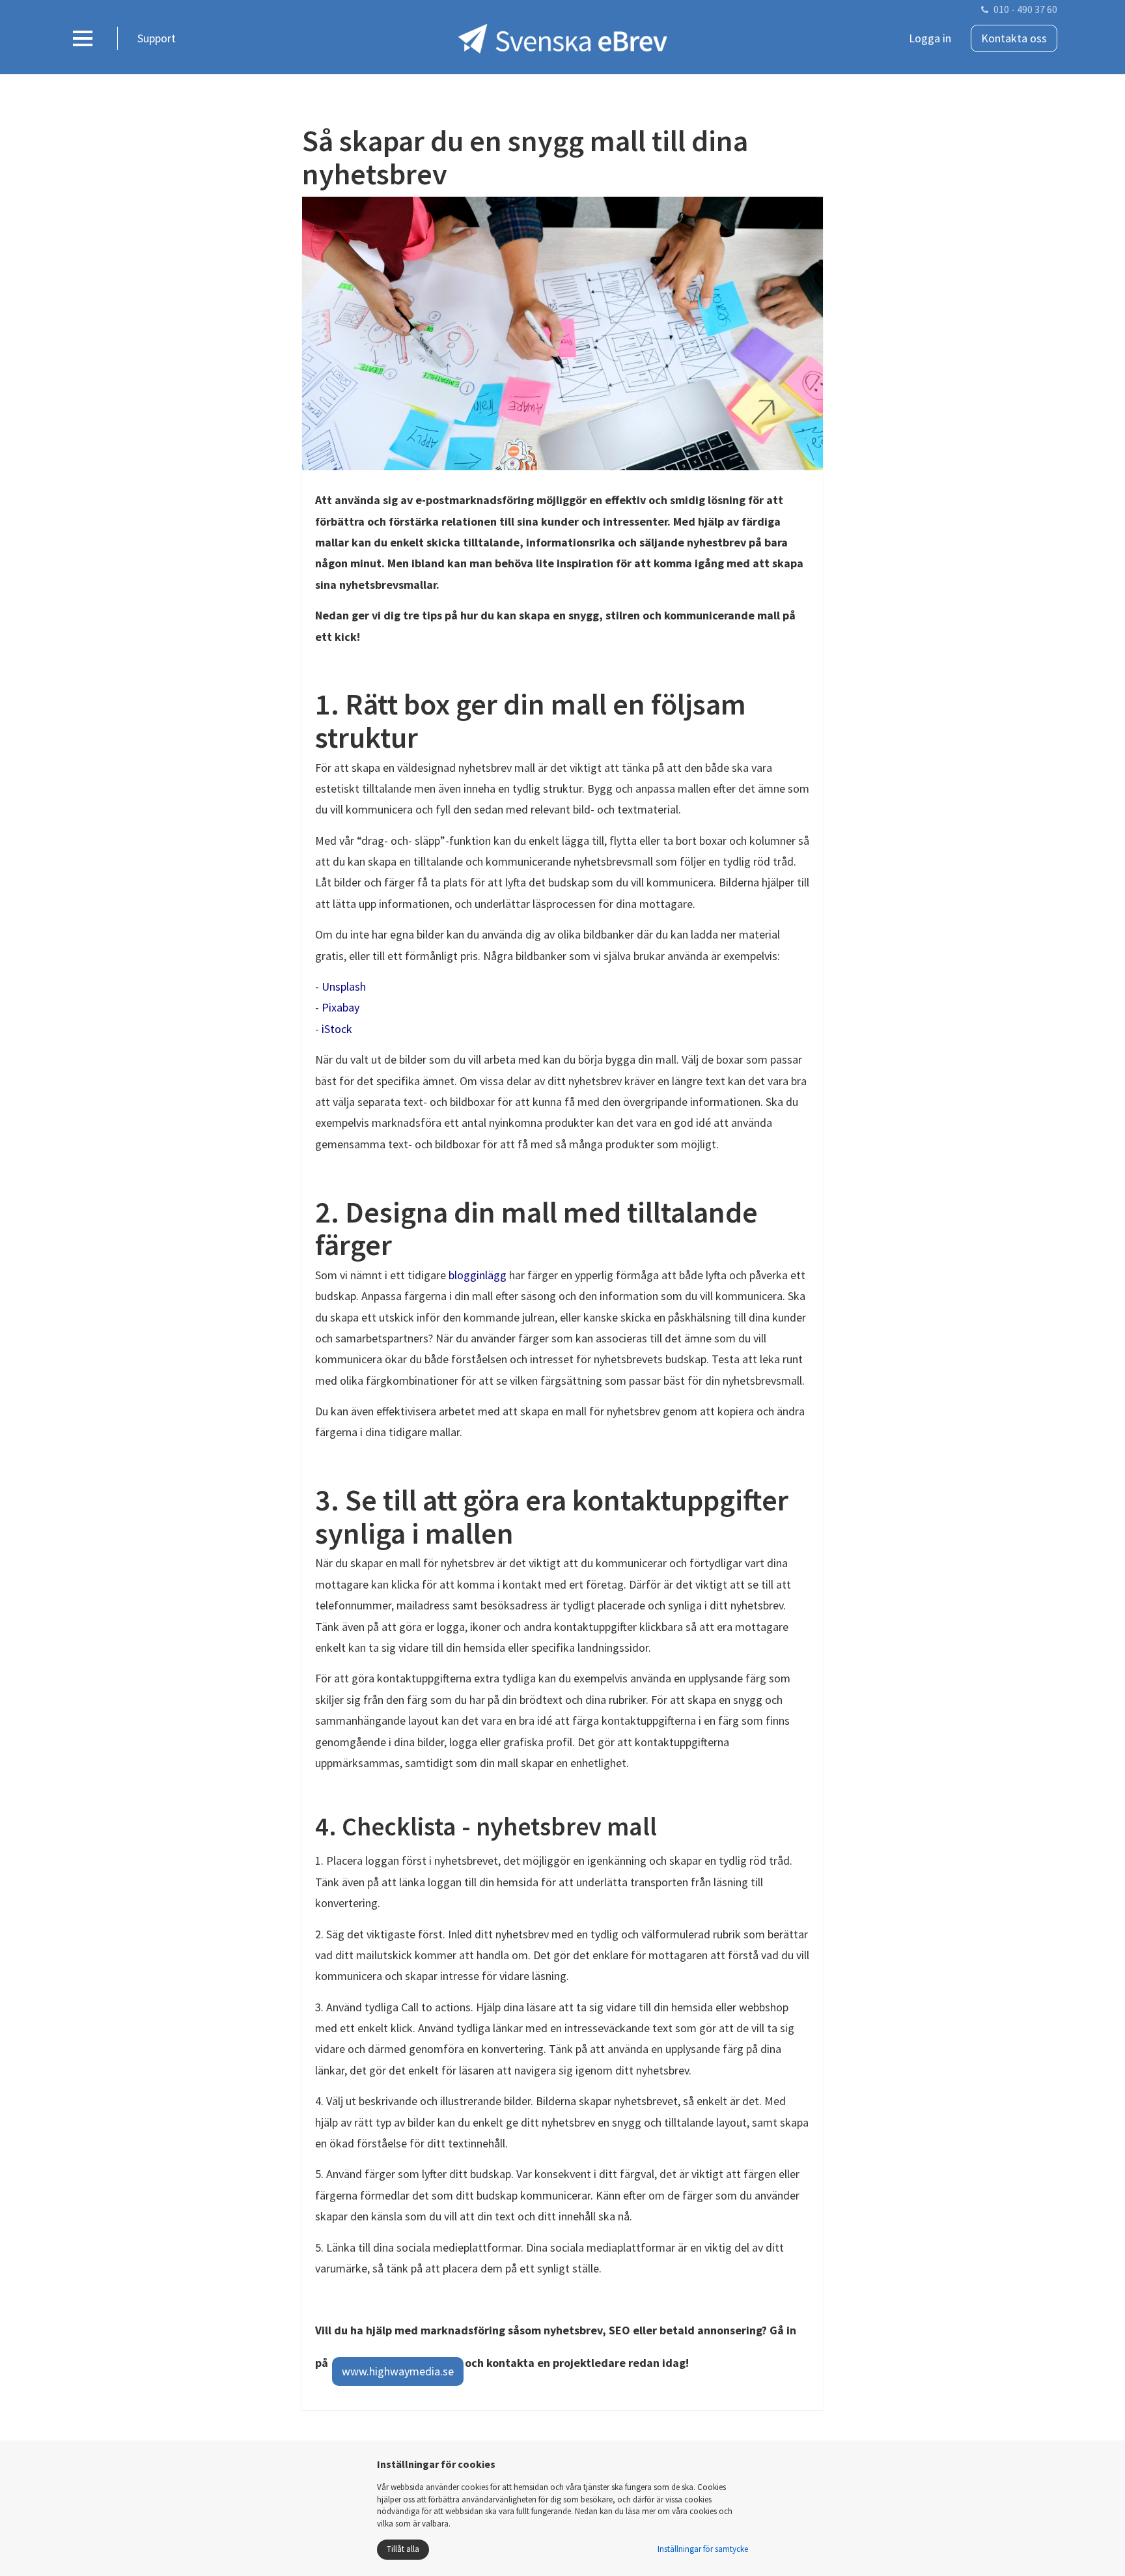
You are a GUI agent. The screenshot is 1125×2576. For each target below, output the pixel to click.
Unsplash (344, 986)
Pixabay (340, 1007)
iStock (337, 1029)
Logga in (930, 38)
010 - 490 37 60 (1025, 9)
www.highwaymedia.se (398, 2371)
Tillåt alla (403, 2549)
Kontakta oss (1014, 38)
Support (157, 38)
